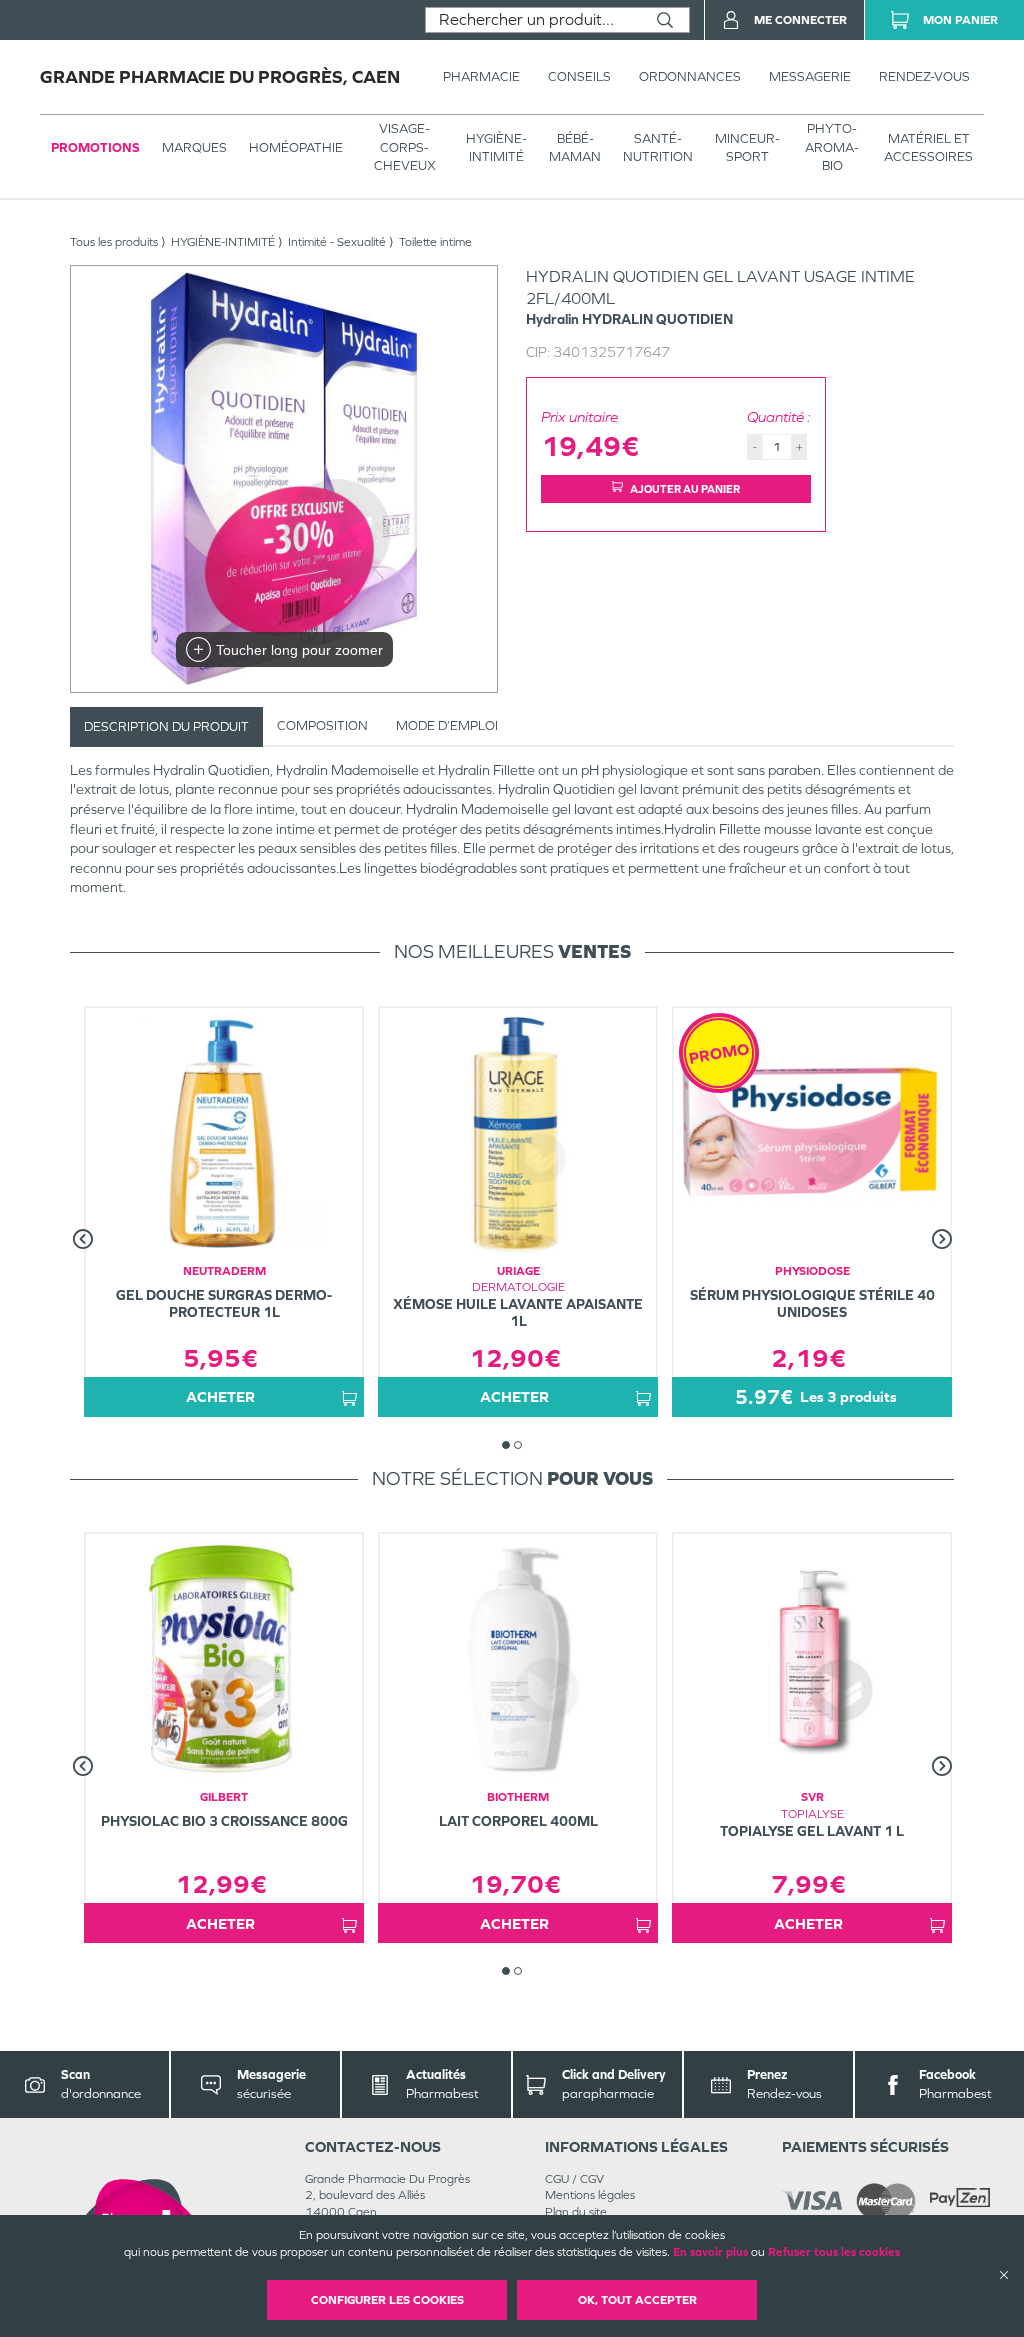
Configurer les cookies (387, 2300)
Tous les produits (114, 242)
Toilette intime (435, 242)
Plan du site (576, 2212)
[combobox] (533, 20)
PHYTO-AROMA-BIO (832, 146)
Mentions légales (590, 2195)
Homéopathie (296, 147)
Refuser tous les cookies (834, 2252)
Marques (194, 147)
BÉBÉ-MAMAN (575, 147)
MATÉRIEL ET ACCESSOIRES (928, 147)
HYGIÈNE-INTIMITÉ (496, 147)
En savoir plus (710, 2252)
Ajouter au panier (685, 489)
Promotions (95, 147)
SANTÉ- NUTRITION (658, 147)
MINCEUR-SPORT (747, 147)
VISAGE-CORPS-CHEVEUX (405, 146)
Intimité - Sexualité (337, 242)
